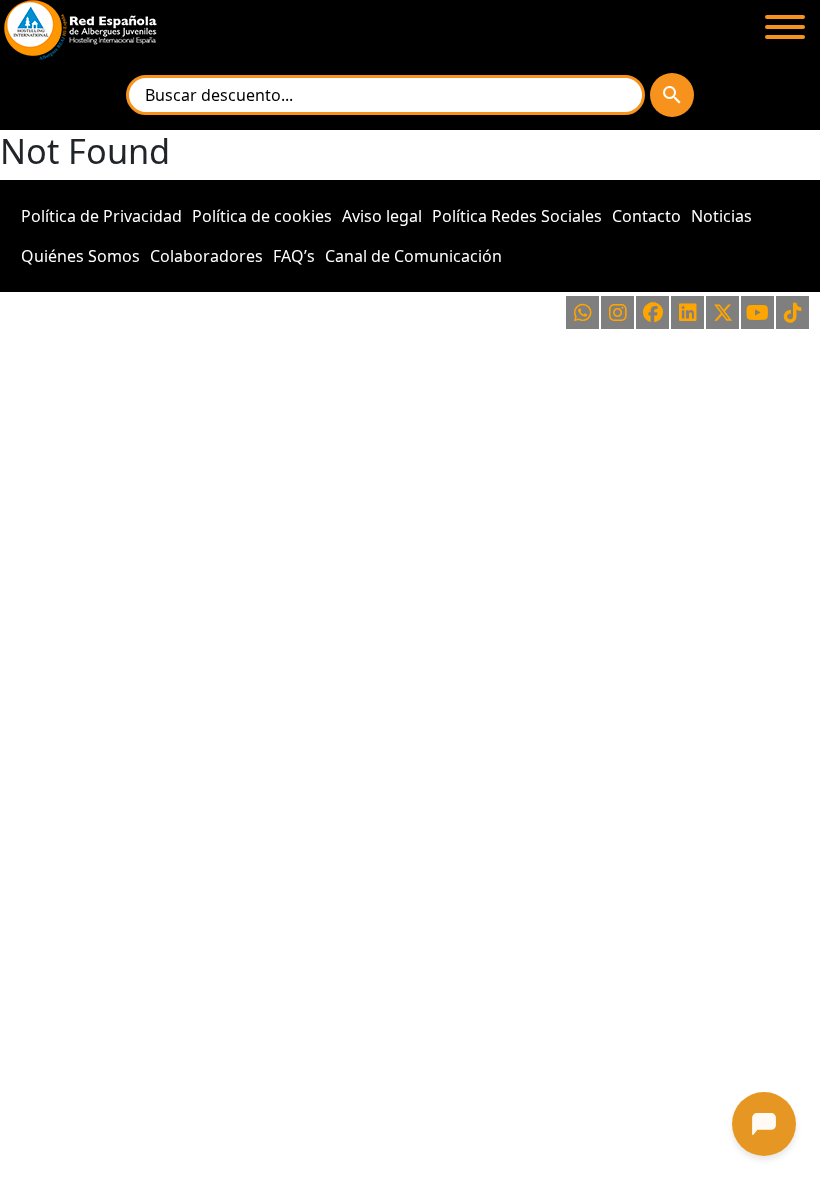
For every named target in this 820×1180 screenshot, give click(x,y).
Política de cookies (262, 216)
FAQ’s (294, 256)
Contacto (646, 216)
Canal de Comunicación (413, 256)
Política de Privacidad (101, 216)
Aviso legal (382, 216)
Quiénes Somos (80, 256)
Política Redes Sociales (517, 216)
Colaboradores (206, 256)
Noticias (721, 216)
